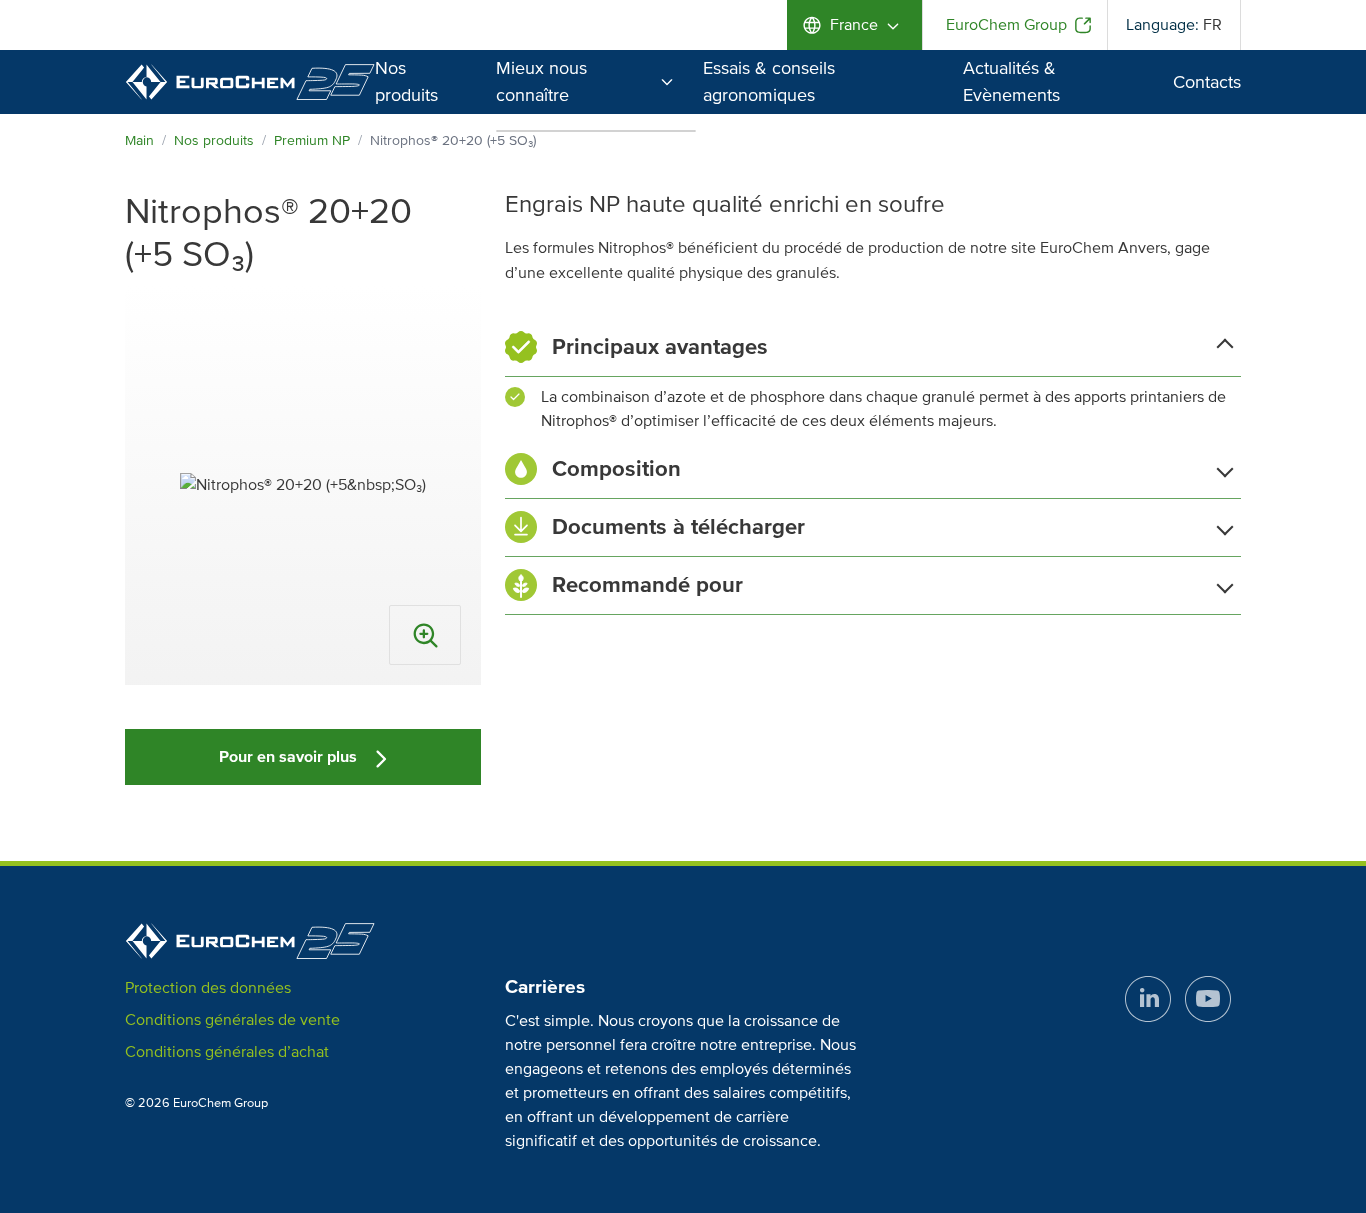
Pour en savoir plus (290, 757)
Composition (616, 469)
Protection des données (208, 988)
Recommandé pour (647, 585)
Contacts (1207, 82)
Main (139, 140)
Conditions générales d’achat (227, 1052)
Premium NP (312, 140)
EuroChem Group (1006, 25)
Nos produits (214, 140)
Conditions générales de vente (232, 1020)
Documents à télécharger (678, 527)
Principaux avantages (660, 347)
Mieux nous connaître (541, 81)
